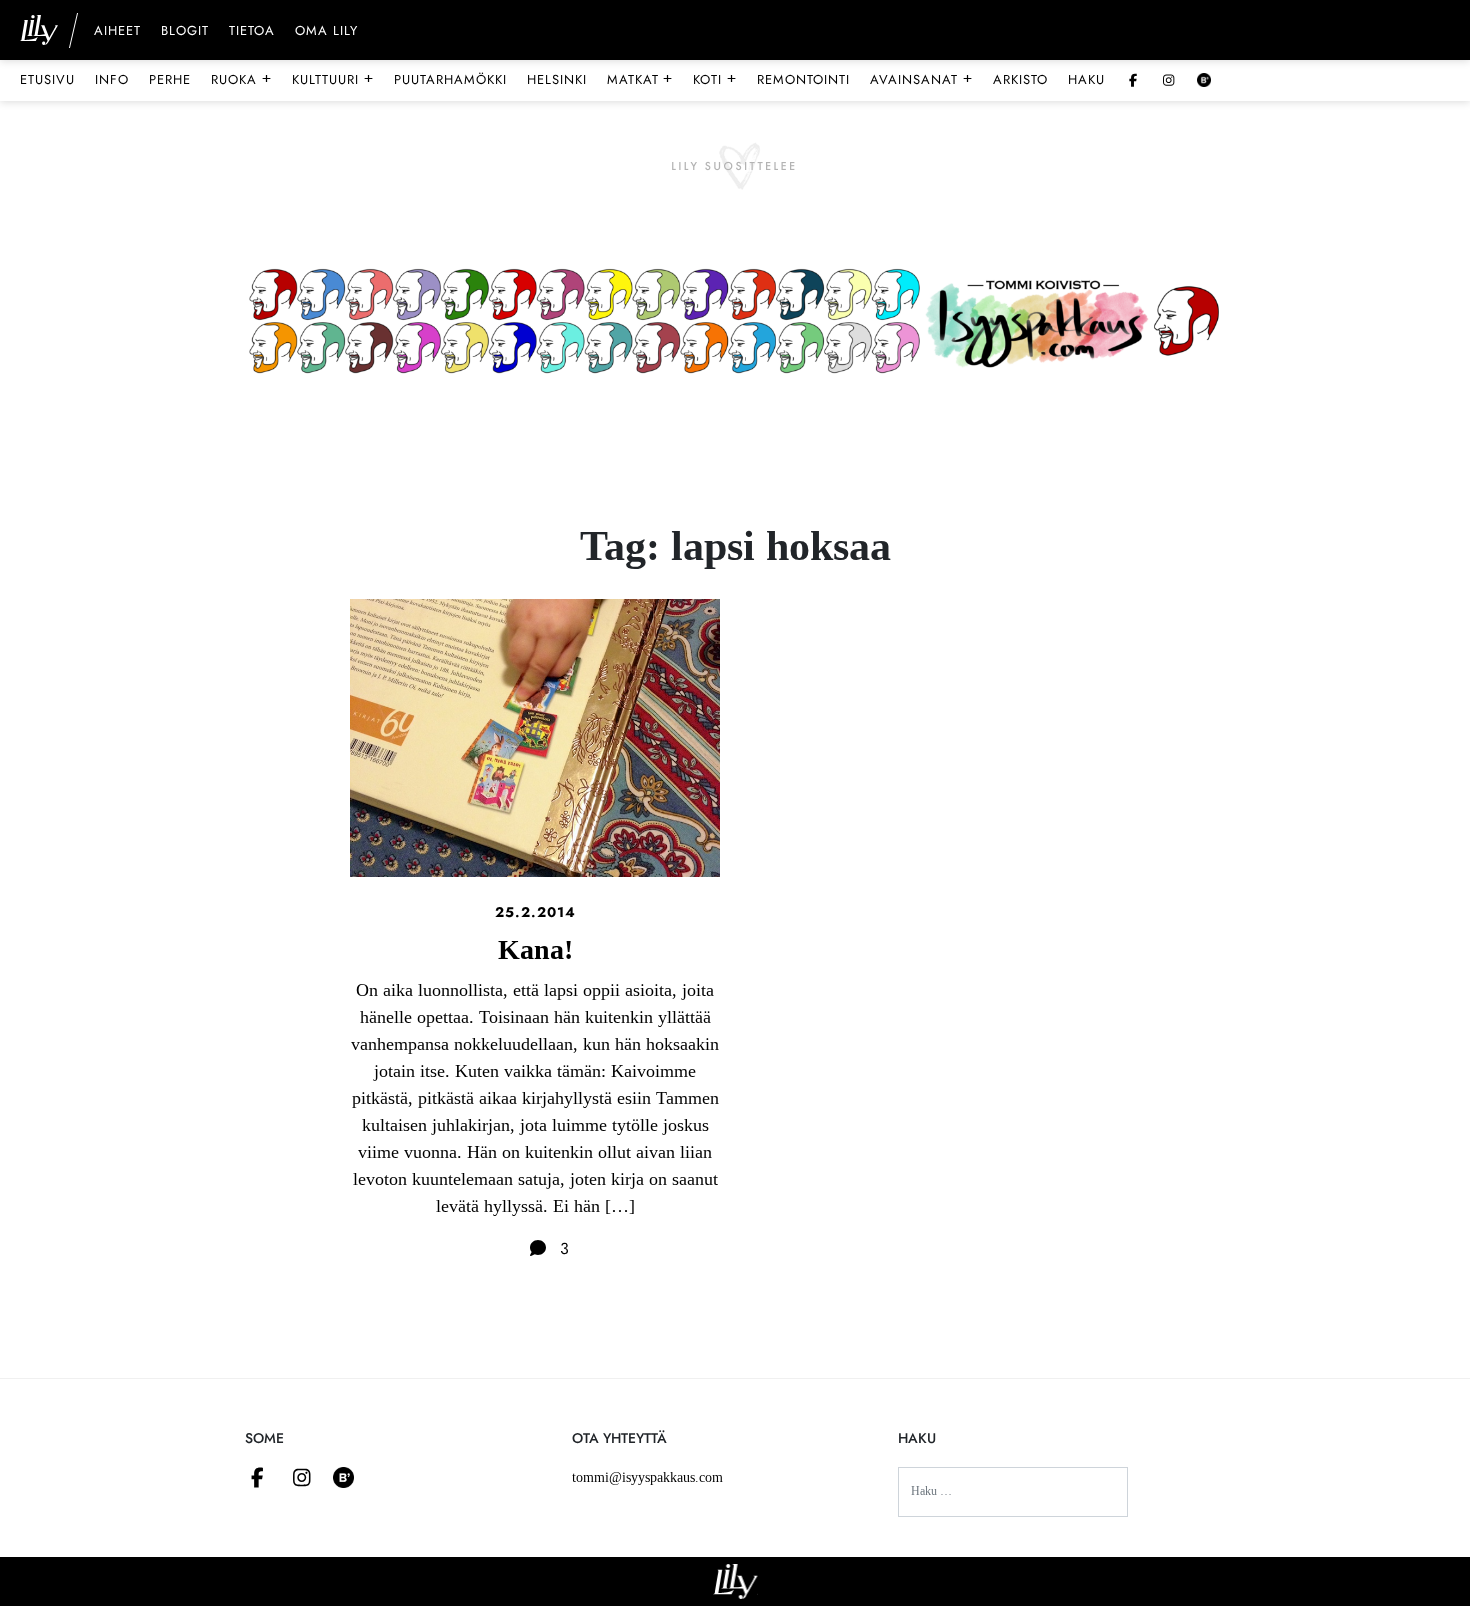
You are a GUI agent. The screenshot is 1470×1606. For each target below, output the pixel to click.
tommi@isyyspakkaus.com (647, 1477)
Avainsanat (921, 79)
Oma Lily (326, 32)
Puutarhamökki (450, 79)
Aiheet (117, 32)
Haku (1086, 79)
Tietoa (252, 32)
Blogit (185, 32)
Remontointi (803, 79)
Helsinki (557, 79)
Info (112, 79)
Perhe (170, 79)
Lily (735, 1581)
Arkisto (1020, 79)
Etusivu (47, 79)
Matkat (640, 79)
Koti (715, 79)
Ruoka (241, 79)
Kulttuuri (333, 79)
